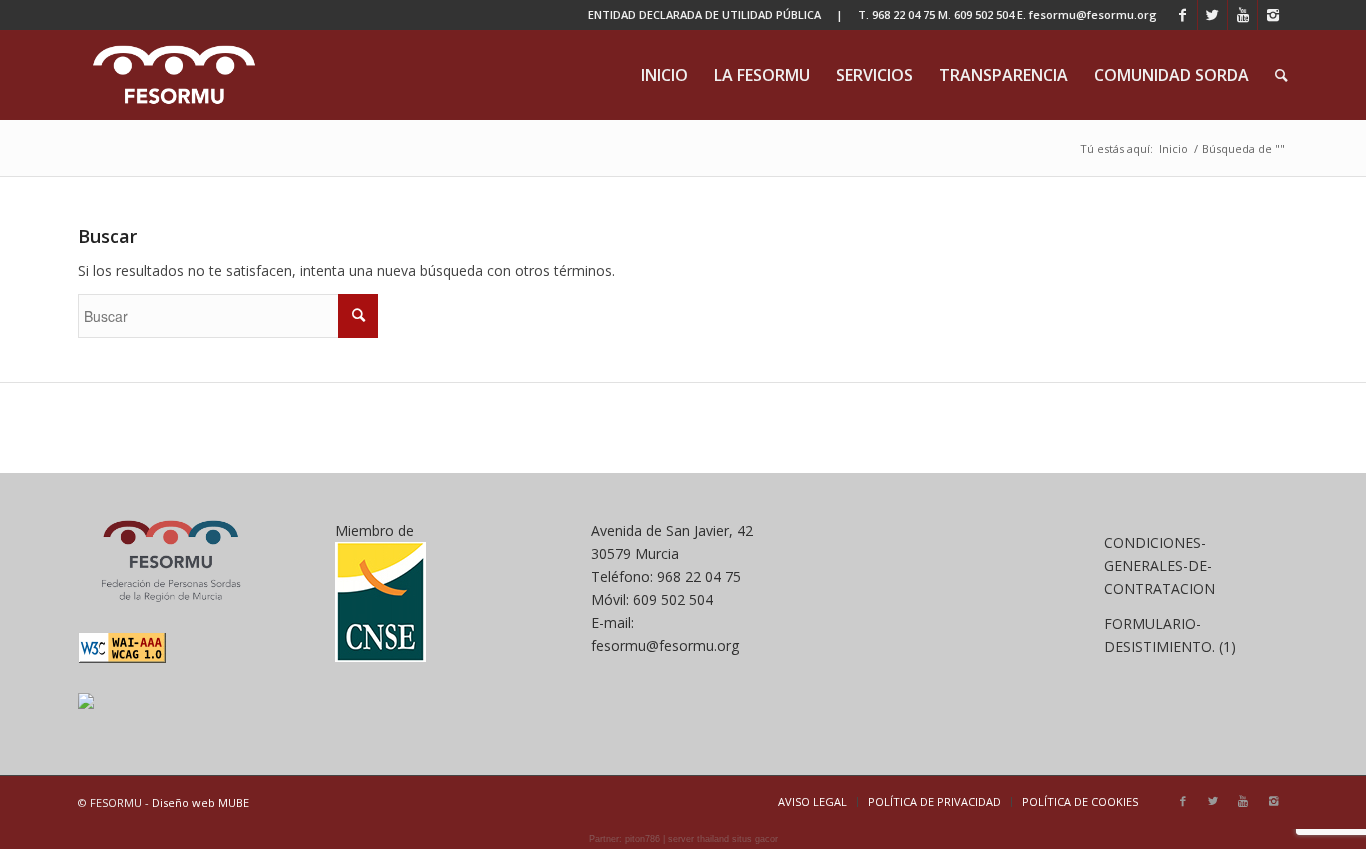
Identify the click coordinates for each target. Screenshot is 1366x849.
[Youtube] (1242, 15)
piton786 (642, 839)
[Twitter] (1212, 15)
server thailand (698, 839)
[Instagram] (1273, 15)
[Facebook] (1182, 15)
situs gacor (755, 839)
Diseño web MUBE (200, 802)
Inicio (1173, 148)
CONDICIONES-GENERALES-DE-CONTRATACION (1159, 565)
